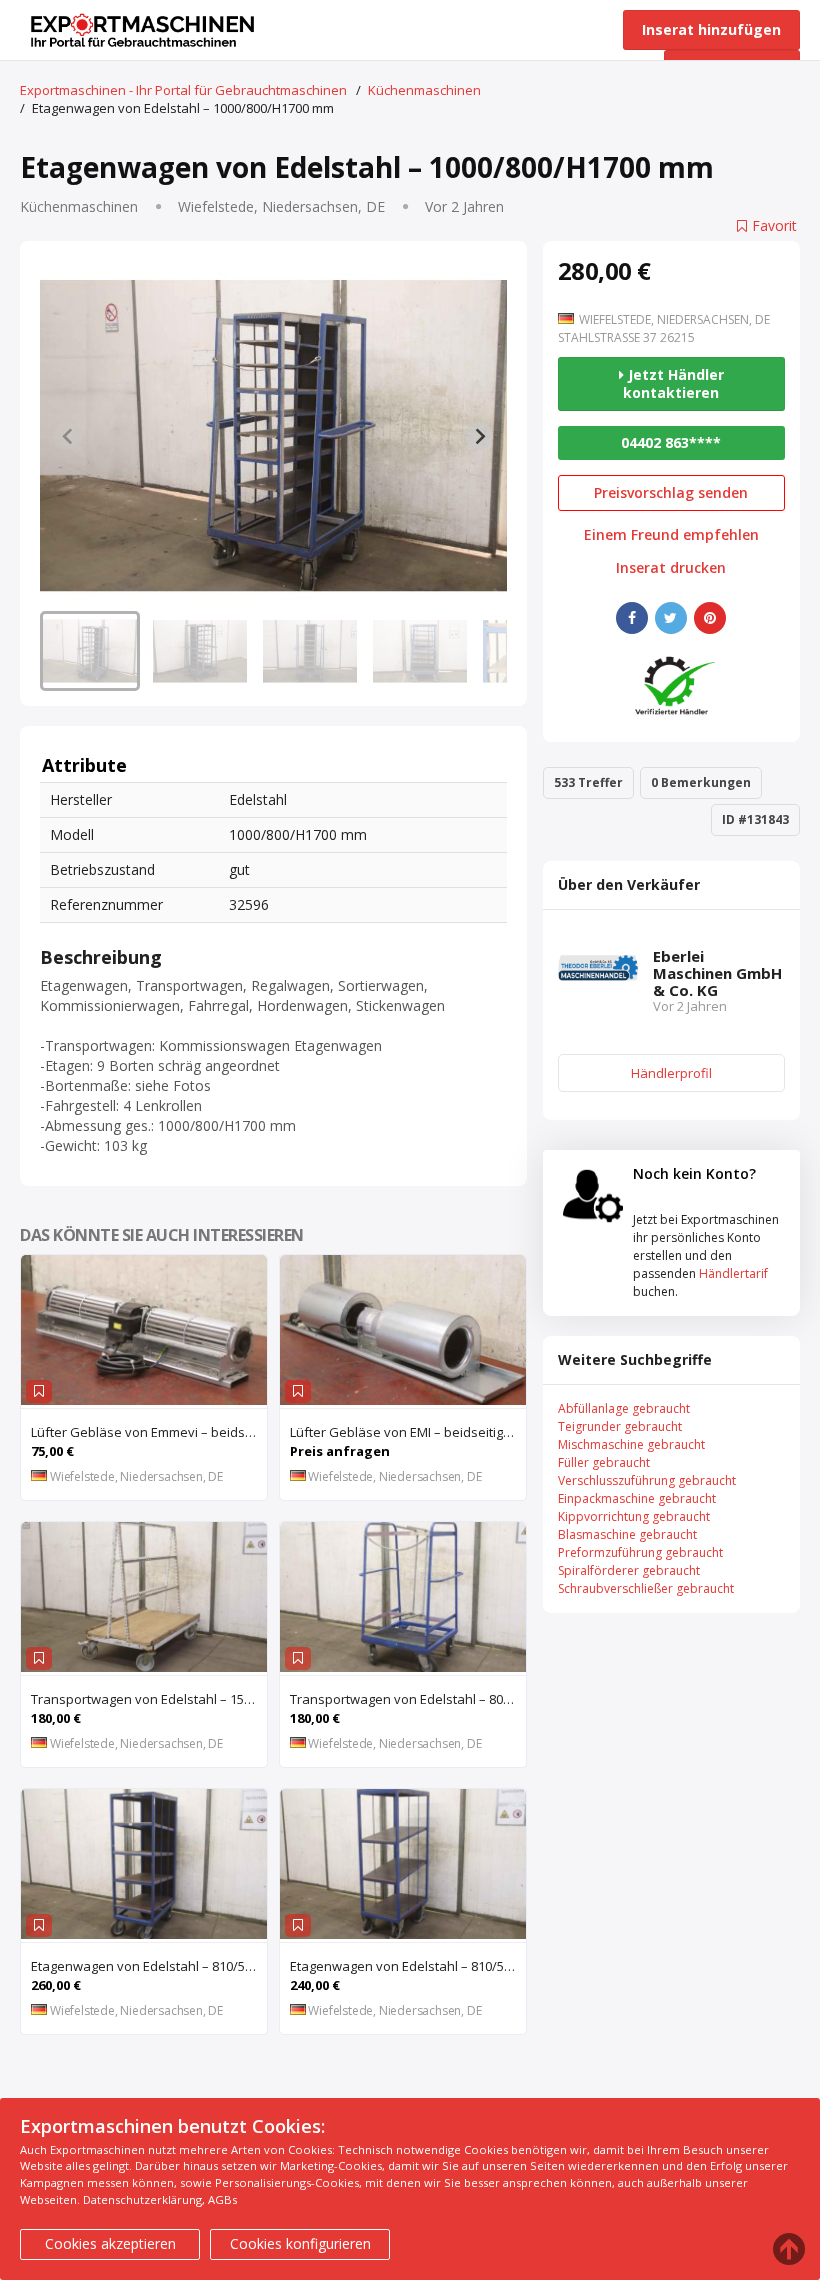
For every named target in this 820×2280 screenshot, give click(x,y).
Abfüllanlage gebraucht (624, 1408)
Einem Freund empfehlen (671, 535)
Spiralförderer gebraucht (629, 1570)
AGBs (222, 2199)
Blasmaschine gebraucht (627, 1534)
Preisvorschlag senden (671, 492)
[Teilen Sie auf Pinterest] (710, 618)
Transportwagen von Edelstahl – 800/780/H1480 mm (408, 1699)
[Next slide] (479, 436)
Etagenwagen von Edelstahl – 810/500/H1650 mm (149, 1966)
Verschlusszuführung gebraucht (647, 1480)
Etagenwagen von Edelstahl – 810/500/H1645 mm (408, 1966)
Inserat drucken (671, 568)
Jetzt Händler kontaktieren (673, 383)
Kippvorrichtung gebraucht (634, 1516)
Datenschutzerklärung (142, 2199)
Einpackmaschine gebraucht (637, 1498)
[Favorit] (39, 1391)
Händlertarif (733, 1273)
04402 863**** (671, 442)
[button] (90, 651)
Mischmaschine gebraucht (631, 1444)
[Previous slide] (68, 436)
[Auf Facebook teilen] (632, 618)
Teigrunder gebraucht (620, 1426)
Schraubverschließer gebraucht (646, 1588)
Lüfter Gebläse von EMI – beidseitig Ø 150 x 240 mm (408, 1432)
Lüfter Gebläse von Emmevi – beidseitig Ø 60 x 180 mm (149, 1432)
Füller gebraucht (604, 1462)
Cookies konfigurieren (300, 2243)
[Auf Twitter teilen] (671, 618)
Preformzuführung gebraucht (640, 1552)
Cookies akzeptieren (110, 2243)
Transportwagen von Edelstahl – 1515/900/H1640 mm (149, 1699)
